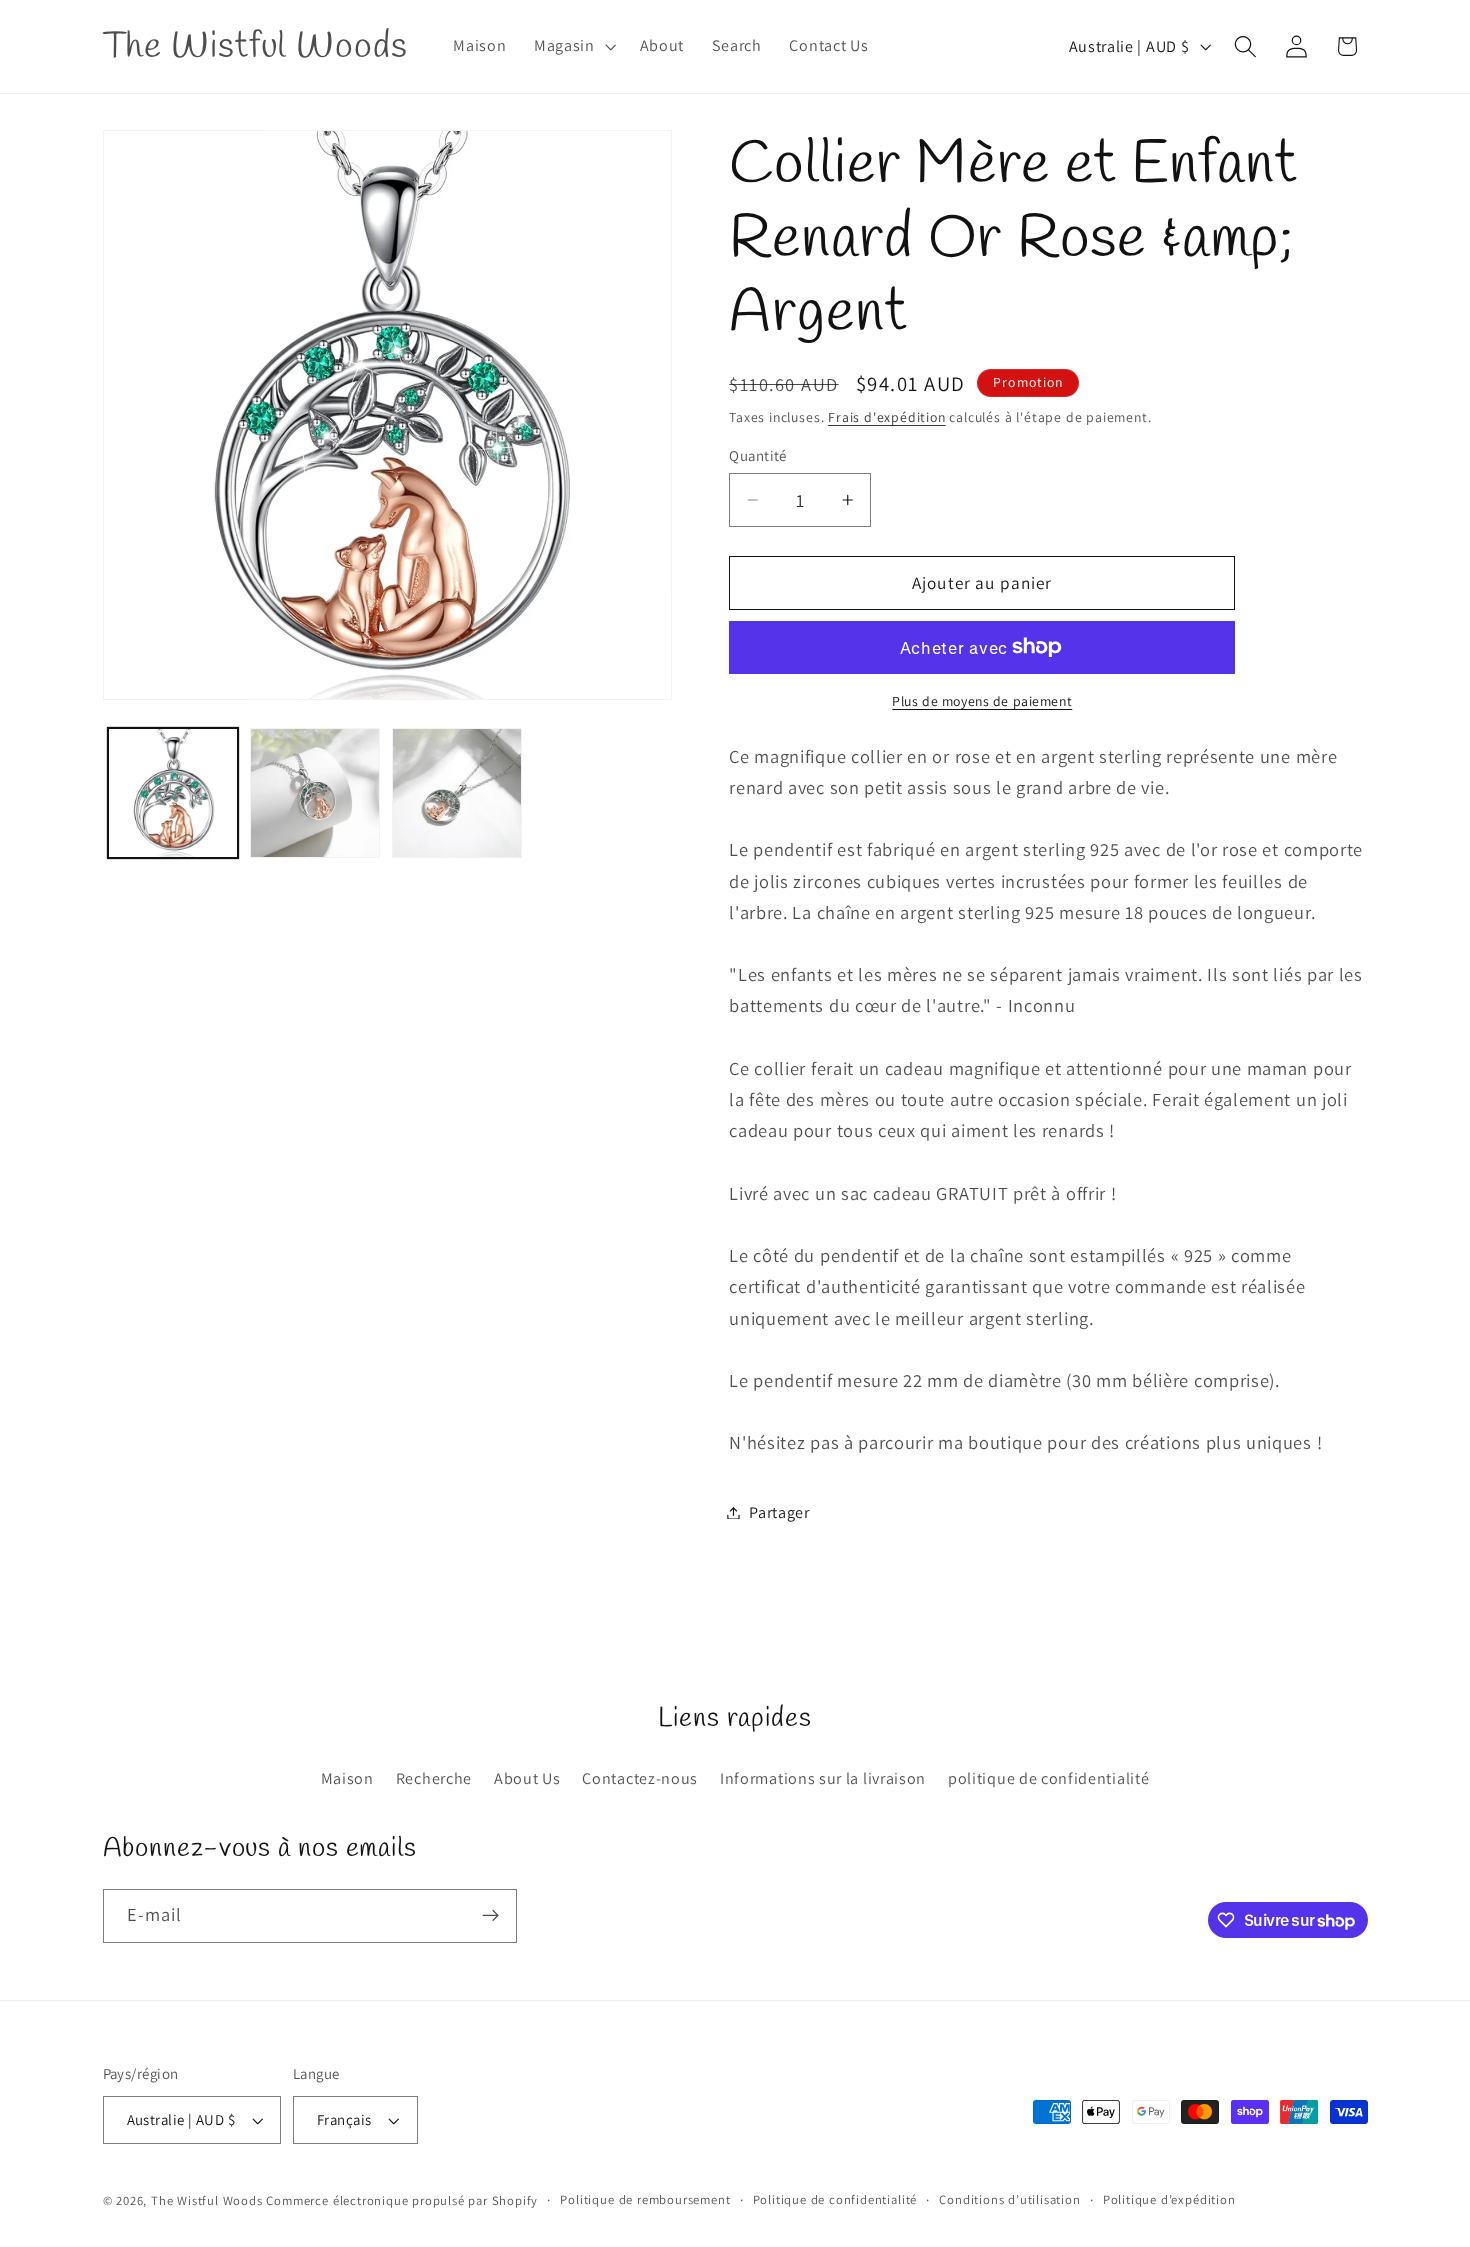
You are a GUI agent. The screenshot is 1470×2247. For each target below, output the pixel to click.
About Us (527, 1778)
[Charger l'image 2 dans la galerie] (315, 793)
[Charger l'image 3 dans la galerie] (457, 793)
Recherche (434, 1778)
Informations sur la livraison (823, 1778)
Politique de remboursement (645, 2199)
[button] (573, 47)
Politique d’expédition (1169, 2199)
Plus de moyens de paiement (982, 701)
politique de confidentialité (1048, 1778)
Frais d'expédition (887, 417)
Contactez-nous (640, 1778)
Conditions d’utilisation (1009, 2199)
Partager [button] (779, 1512)
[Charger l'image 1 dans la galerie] (173, 793)
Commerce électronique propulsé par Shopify (402, 2200)
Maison (347, 1778)
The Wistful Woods (207, 2200)
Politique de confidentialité (835, 2199)
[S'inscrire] (490, 1916)
